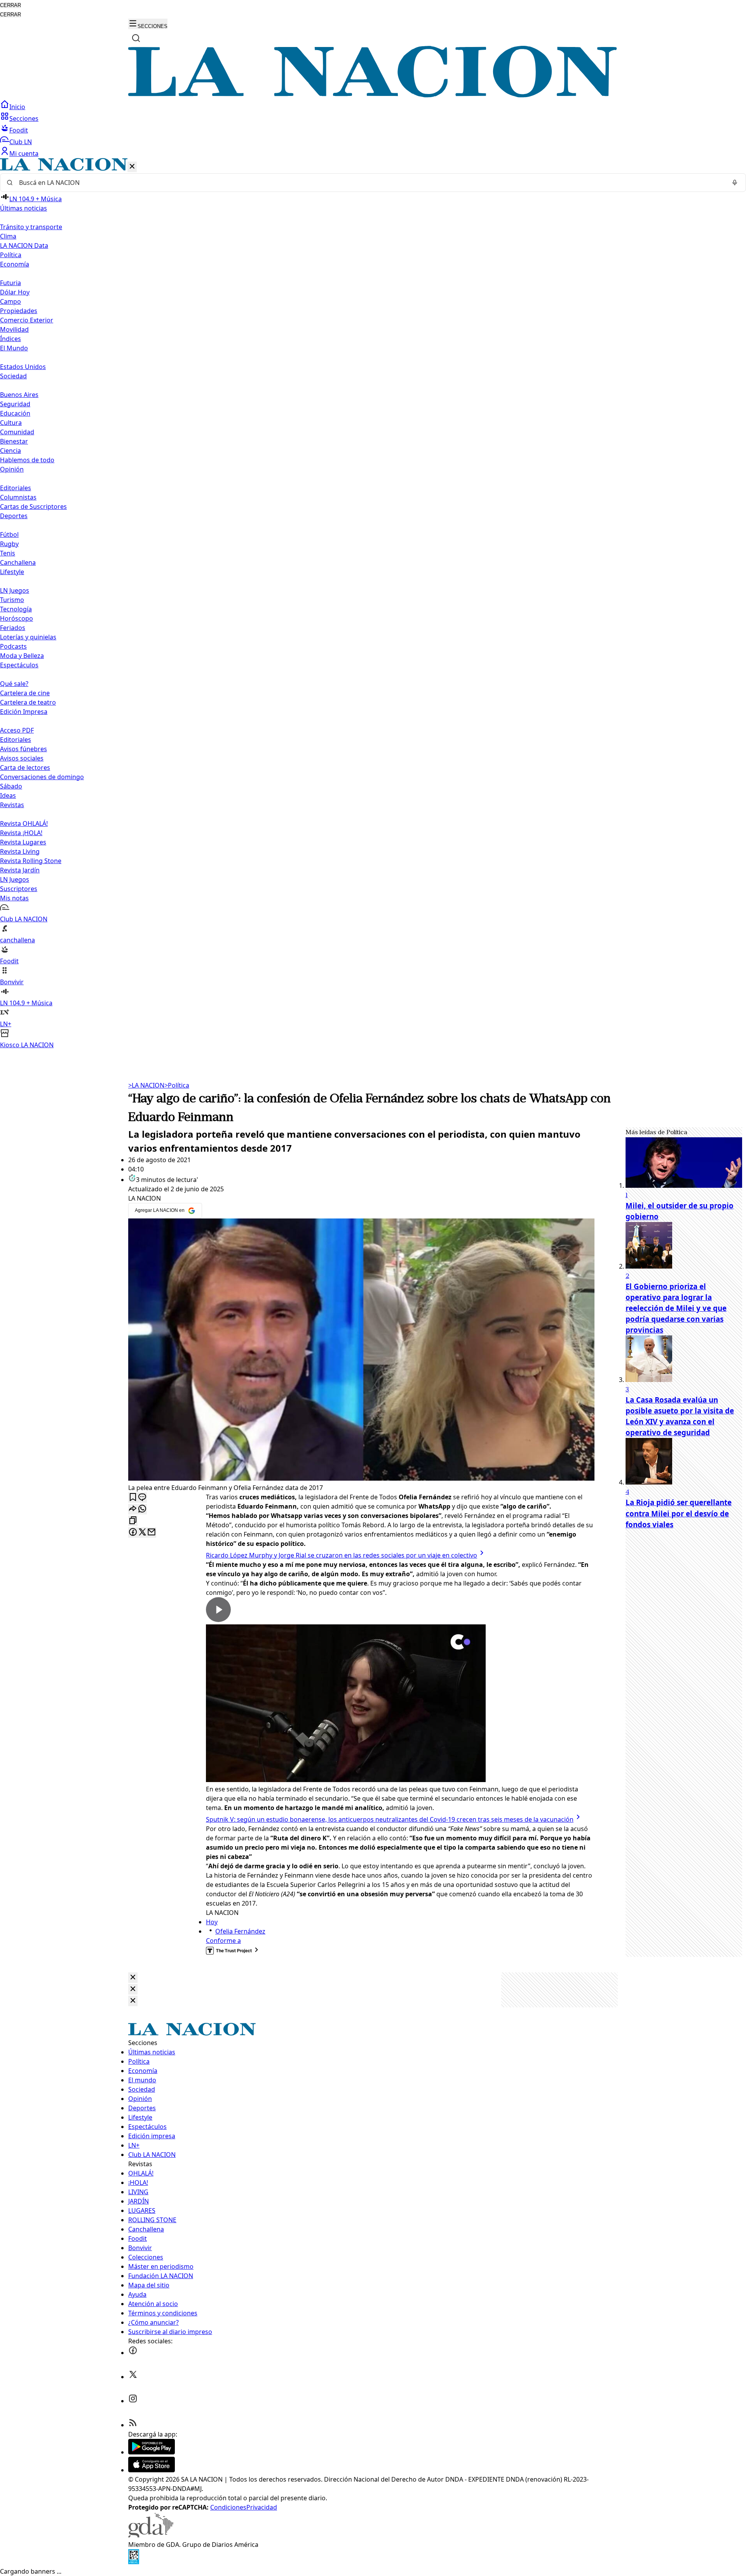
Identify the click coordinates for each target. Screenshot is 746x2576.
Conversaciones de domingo (42, 777)
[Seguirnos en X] (133, 2377)
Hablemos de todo (27, 460)
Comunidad (17, 432)
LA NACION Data (24, 245)
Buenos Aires (19, 395)
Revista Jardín (20, 870)
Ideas (8, 795)
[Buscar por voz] (735, 183)
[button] (373, 604)
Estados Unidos (23, 367)
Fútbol (9, 534)
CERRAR (10, 5)
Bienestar (14, 441)
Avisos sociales (22, 758)
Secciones (24, 118)
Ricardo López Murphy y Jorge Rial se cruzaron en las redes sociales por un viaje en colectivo (342, 1555)
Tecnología (16, 609)
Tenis (8, 553)
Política (177, 1085)
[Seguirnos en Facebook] (133, 2353)
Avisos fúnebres (24, 749)
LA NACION (146, 1085)
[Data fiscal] (134, 2562)
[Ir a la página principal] (373, 95)
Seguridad (15, 404)
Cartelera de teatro (28, 702)
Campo (10, 301)
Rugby (9, 544)
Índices (10, 339)
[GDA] (151, 2535)
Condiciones (228, 2507)
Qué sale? (14, 684)
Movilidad (14, 329)
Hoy (212, 1922)
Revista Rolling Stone (31, 861)
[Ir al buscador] (136, 38)
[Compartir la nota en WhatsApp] (142, 1509)
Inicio (17, 107)
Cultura (11, 423)
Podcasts (13, 646)
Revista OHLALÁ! (24, 823)
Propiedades (19, 311)
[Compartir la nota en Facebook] (133, 1533)
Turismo (12, 600)
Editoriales (16, 488)
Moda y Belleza (22, 656)
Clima (8, 236)
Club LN (21, 142)
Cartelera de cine (25, 693)
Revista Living (20, 851)
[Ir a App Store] (152, 2470)
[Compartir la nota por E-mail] (152, 1533)
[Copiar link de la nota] (133, 1521)
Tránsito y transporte (31, 227)
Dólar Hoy (15, 292)
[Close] (133, 1978)
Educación (15, 413)
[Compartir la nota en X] (142, 1533)
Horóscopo (17, 618)
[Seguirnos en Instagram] (133, 2401)
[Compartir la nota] (133, 1509)
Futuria (10, 283)
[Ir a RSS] (133, 2425)
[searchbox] (370, 183)
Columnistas (18, 497)
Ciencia (10, 451)
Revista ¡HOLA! (21, 833)
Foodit (19, 130)
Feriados (13, 628)
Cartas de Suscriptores (33, 506)
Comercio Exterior (27, 320)
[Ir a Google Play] (152, 2452)
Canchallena (18, 562)
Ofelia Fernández (240, 1931)
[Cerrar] (132, 167)
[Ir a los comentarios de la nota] (142, 1498)
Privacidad (262, 2507)
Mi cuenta (24, 153)
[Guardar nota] (133, 1498)
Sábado (11, 786)
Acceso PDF (17, 730)
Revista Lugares (23, 842)
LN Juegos (15, 590)
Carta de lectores (25, 768)
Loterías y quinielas (28, 637)
